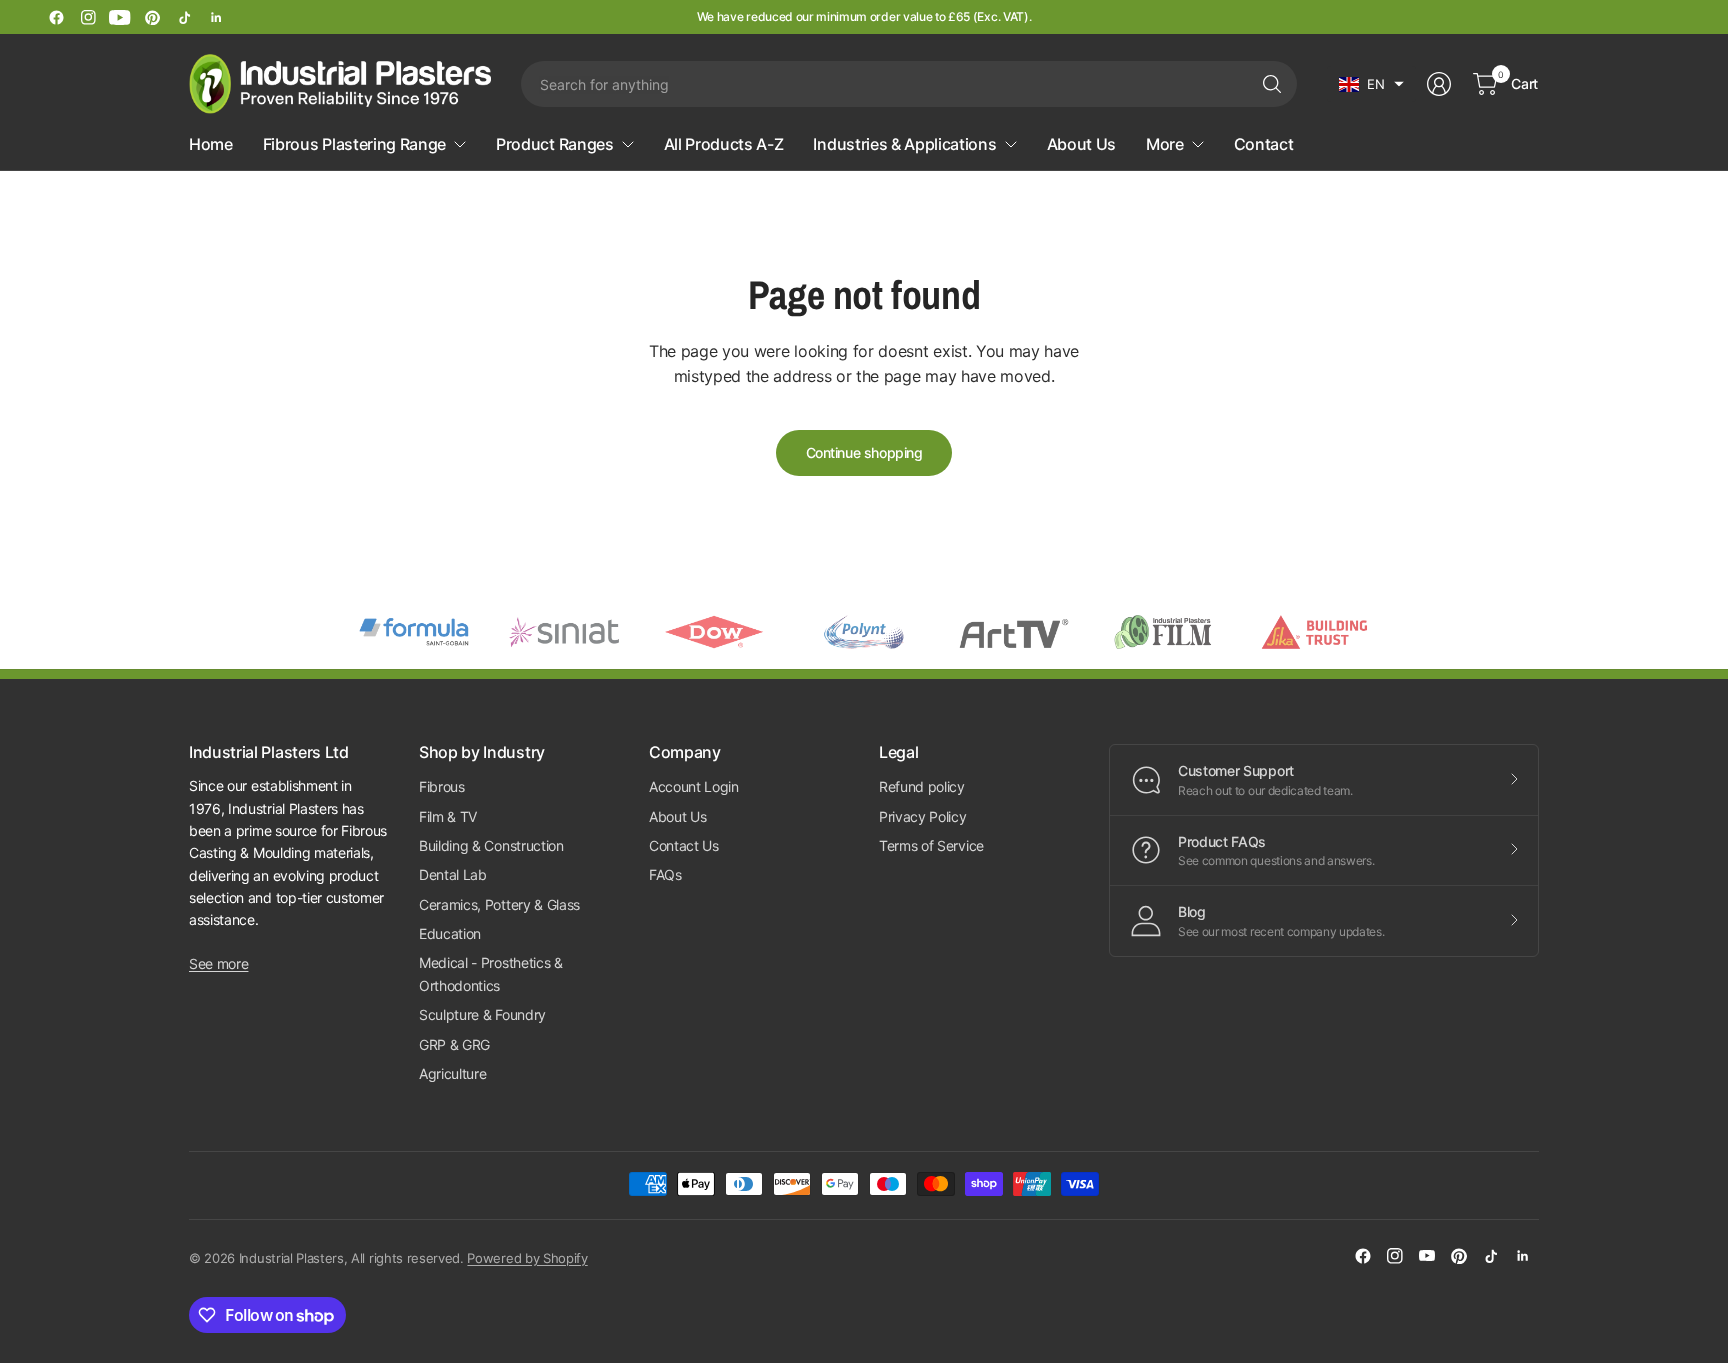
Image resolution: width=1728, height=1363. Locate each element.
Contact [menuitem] (1264, 144)
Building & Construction (491, 845)
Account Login (694, 786)
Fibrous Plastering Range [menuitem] (354, 144)
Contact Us (684, 845)
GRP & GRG (454, 1044)
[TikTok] (184, 17)
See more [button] (218, 963)
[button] (1371, 84)
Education (450, 933)
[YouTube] (120, 17)
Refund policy (922, 786)
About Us (677, 816)
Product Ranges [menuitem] (555, 144)
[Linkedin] (216, 17)
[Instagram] (88, 17)
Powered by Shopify (527, 1258)
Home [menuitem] (211, 144)
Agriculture (452, 1073)
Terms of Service (931, 845)
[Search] (1272, 84)
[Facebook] (56, 17)
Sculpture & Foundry (482, 1014)
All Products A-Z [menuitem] (724, 144)
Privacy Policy (923, 816)
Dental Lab (453, 874)
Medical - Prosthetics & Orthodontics (491, 973)
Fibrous (442, 786)
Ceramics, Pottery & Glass (499, 904)
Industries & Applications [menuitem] (904, 144)
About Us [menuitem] (1081, 144)
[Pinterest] (152, 17)
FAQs (665, 874)
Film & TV (448, 816)
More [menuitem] (1165, 144)
